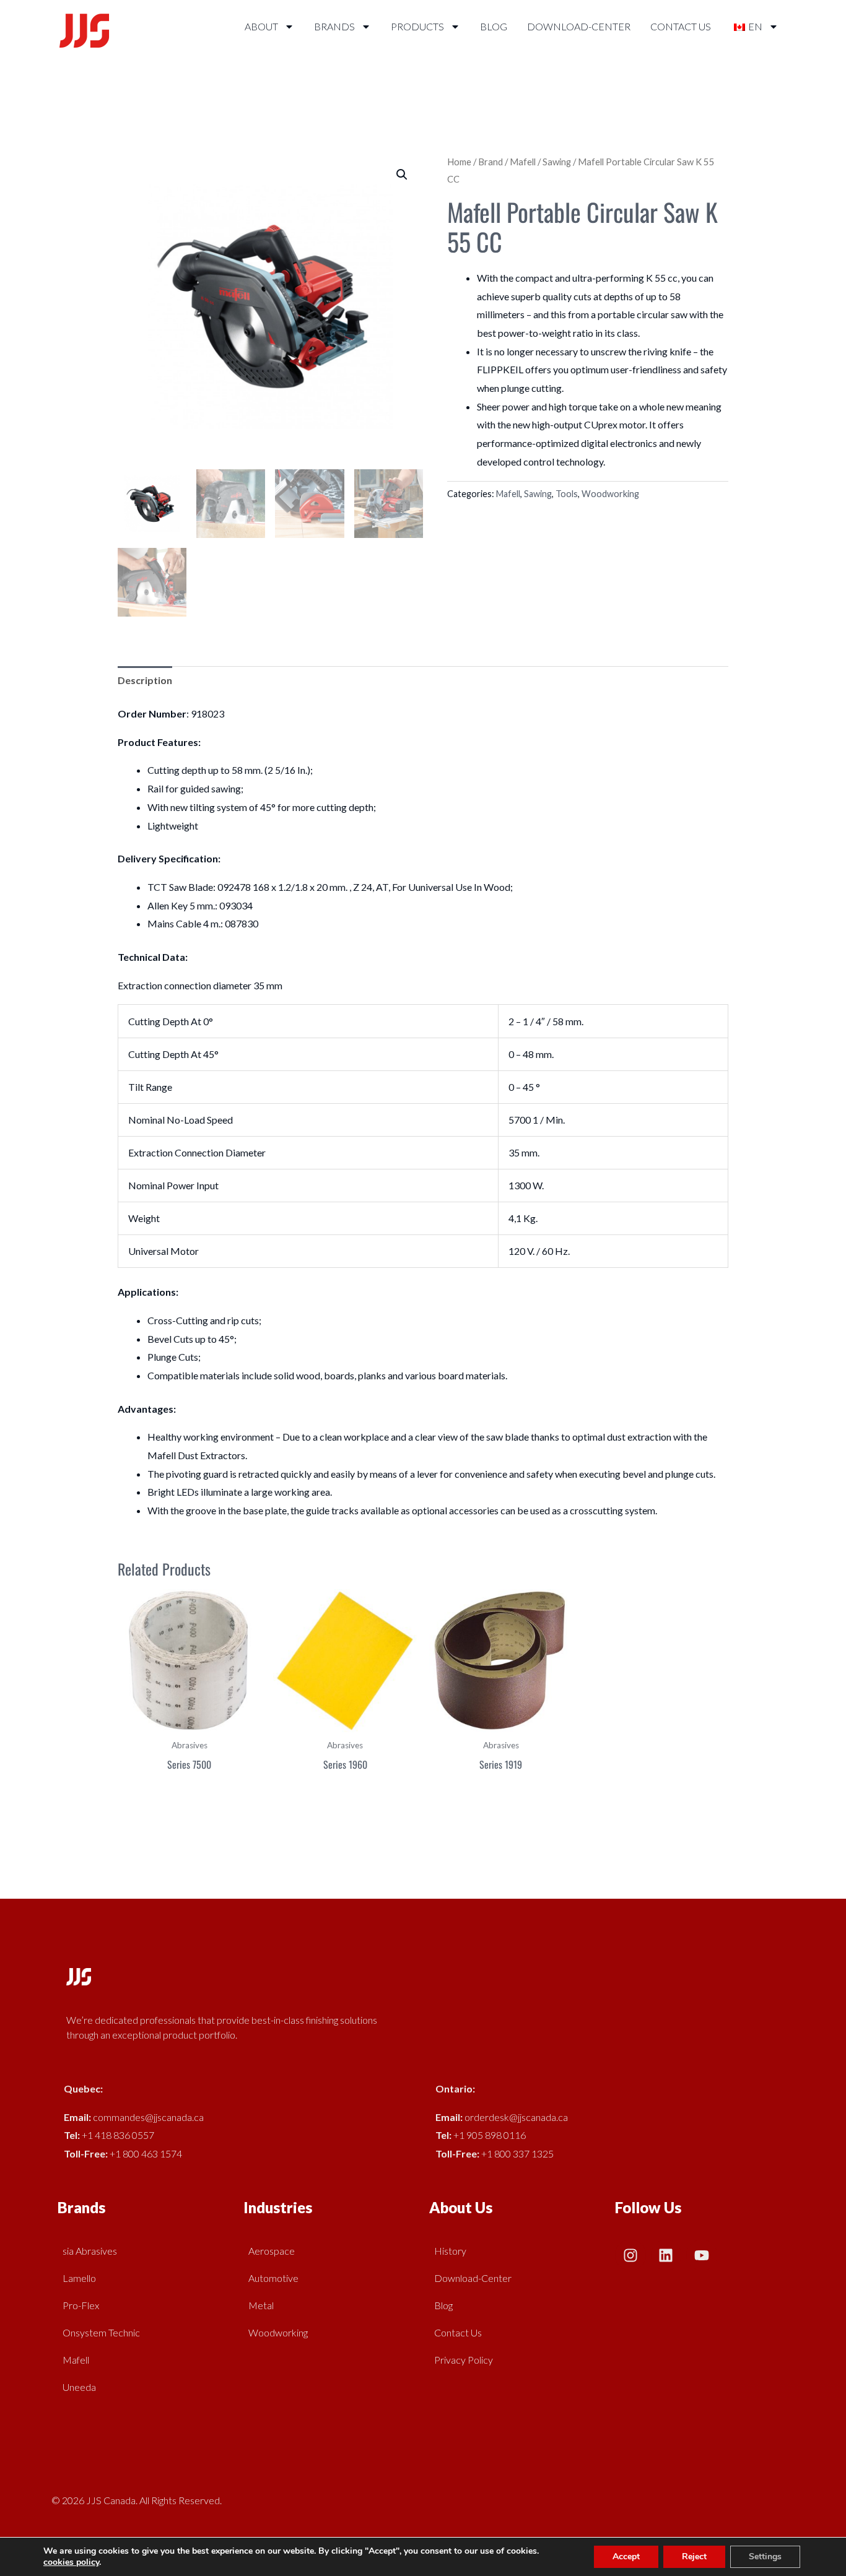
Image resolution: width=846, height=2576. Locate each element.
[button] (402, 175)
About (261, 26)
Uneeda (79, 2387)
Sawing (557, 162)
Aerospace (272, 2251)
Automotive (273, 2278)
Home (459, 162)
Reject (694, 2556)
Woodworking (610, 494)
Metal (261, 2305)
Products (417, 26)
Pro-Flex (81, 2305)
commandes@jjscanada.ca (148, 2117)
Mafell (523, 162)
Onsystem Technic (101, 2332)
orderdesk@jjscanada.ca (516, 2117)
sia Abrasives (90, 2251)
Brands (334, 26)
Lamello (79, 2278)
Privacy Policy (464, 2360)
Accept (626, 2556)
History (450, 2251)
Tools (567, 494)
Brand (491, 162)
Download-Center (579, 26)
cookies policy (71, 2562)
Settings (765, 2556)
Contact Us (681, 26)
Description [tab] (145, 680)
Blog (494, 26)
